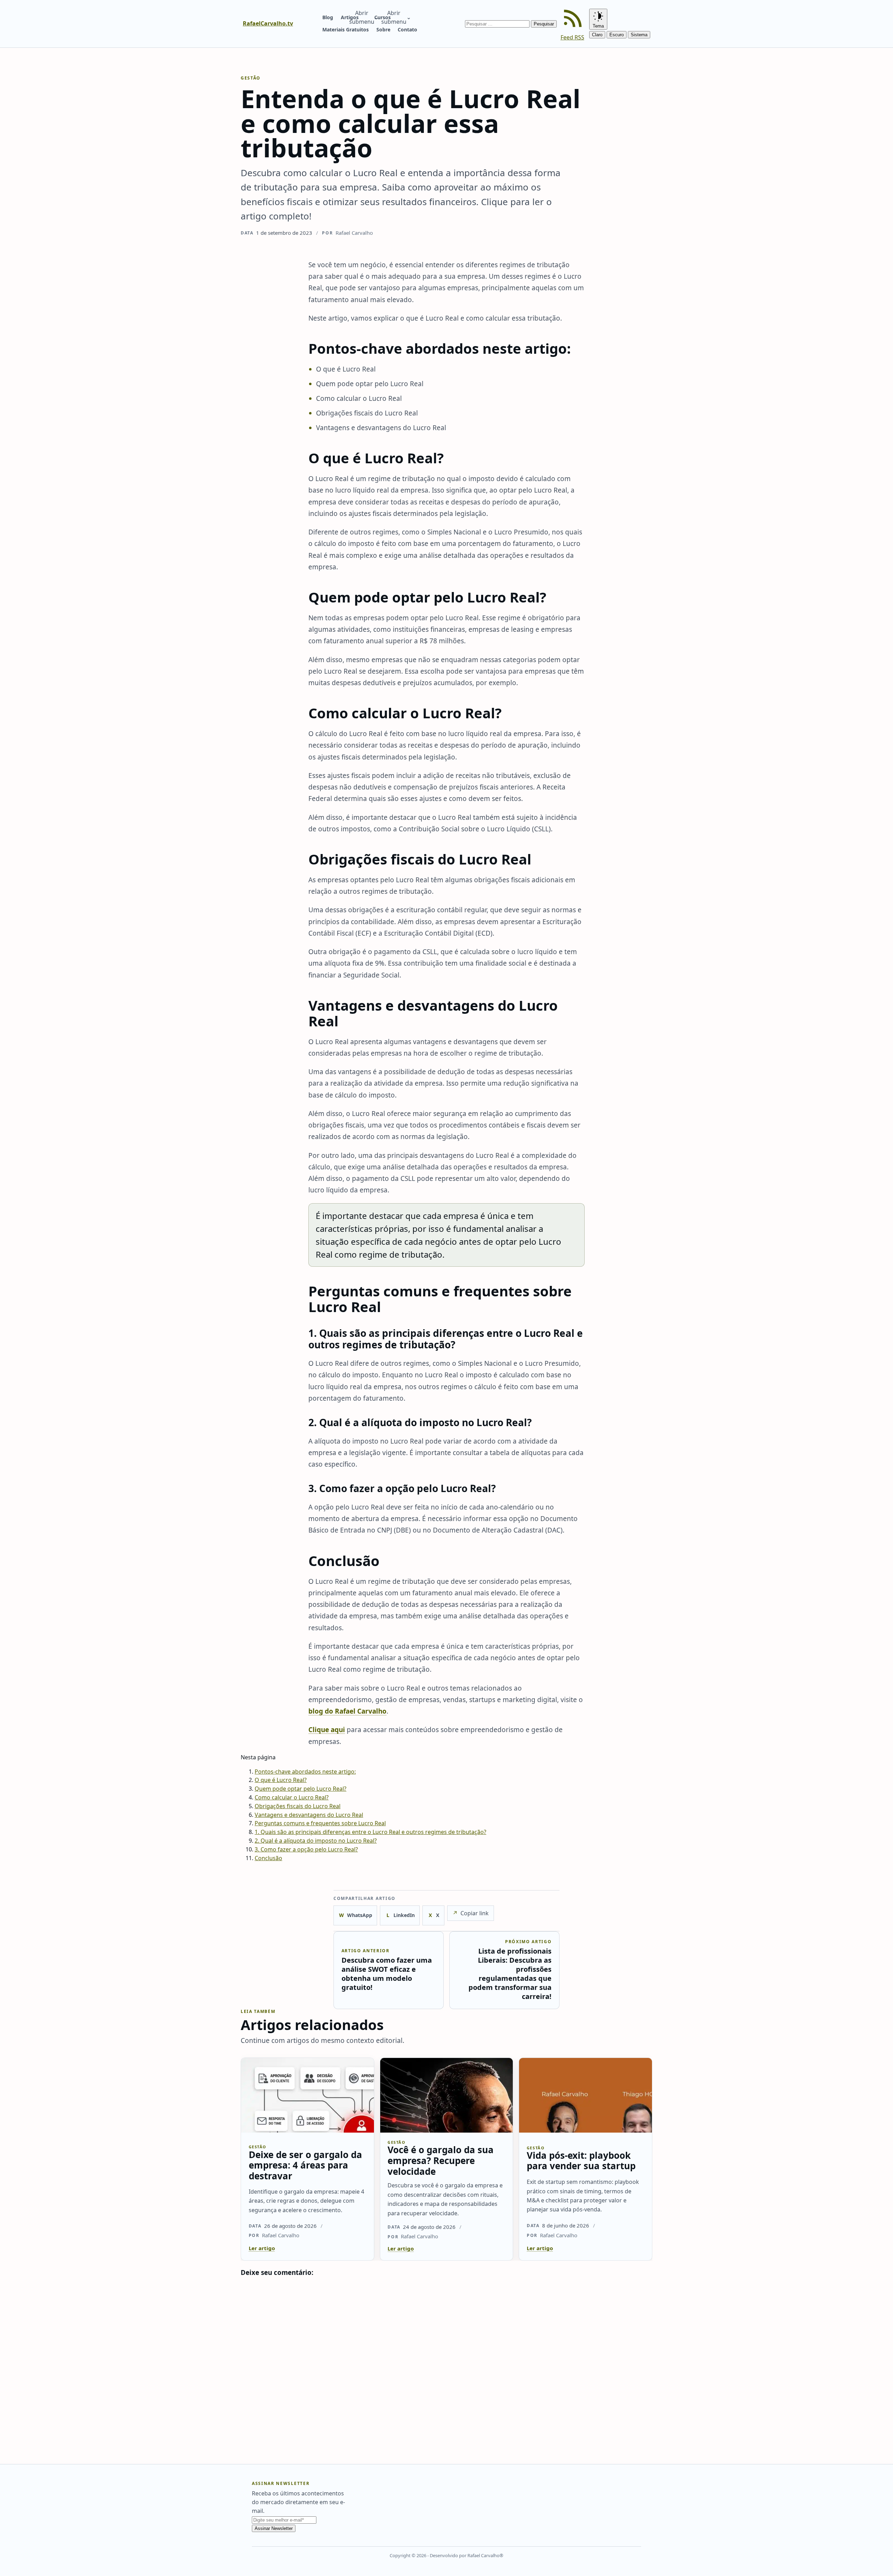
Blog (328, 17)
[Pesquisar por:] (498, 23)
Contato (407, 29)
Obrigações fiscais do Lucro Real (298, 1806)
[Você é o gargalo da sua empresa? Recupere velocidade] (447, 2095)
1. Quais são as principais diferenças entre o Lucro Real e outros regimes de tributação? (370, 1832)
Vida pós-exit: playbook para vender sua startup (581, 2160)
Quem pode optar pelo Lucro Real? (301, 1789)
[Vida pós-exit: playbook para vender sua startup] (586, 2095)
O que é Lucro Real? (281, 1780)
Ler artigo (262, 2248)
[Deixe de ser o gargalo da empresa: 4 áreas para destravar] (307, 2095)
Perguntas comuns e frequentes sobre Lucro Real (320, 1823)
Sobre (383, 29)
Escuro (617, 35)
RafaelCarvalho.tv (268, 23)
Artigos (350, 17)
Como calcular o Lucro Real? (292, 1797)
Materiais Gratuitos (346, 29)
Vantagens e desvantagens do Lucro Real (309, 1815)
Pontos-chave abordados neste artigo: (305, 1772)
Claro (597, 35)
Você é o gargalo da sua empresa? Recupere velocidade (441, 2160)
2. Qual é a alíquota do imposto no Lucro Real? (316, 1841)
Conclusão (268, 1858)
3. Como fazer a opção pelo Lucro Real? (306, 1849)
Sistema (639, 35)
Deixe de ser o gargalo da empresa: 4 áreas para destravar (305, 2165)
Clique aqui (327, 1730)
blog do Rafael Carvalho (347, 1711)
